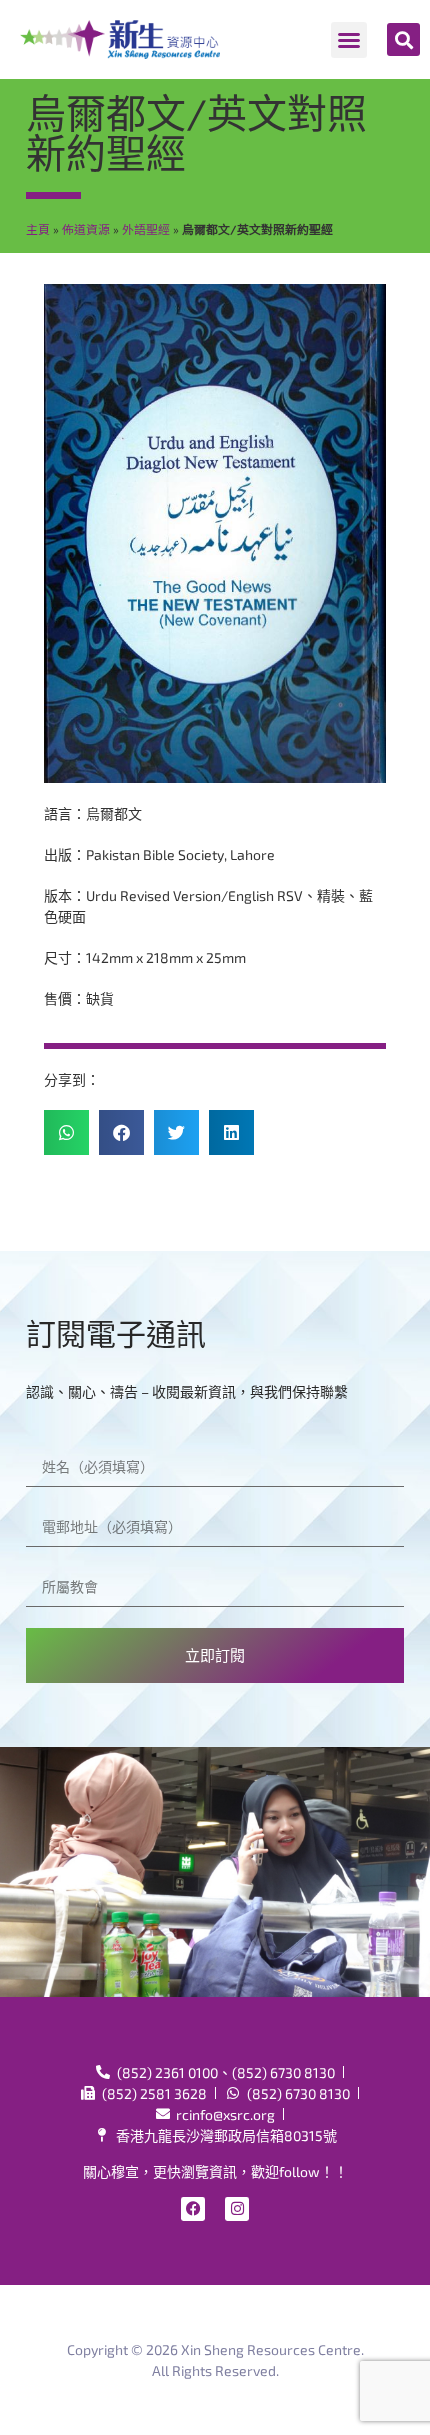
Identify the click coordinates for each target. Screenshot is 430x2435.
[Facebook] (193, 2209)
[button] (349, 40)
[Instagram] (237, 2209)
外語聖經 (146, 229)
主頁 (38, 229)
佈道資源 (86, 229)
